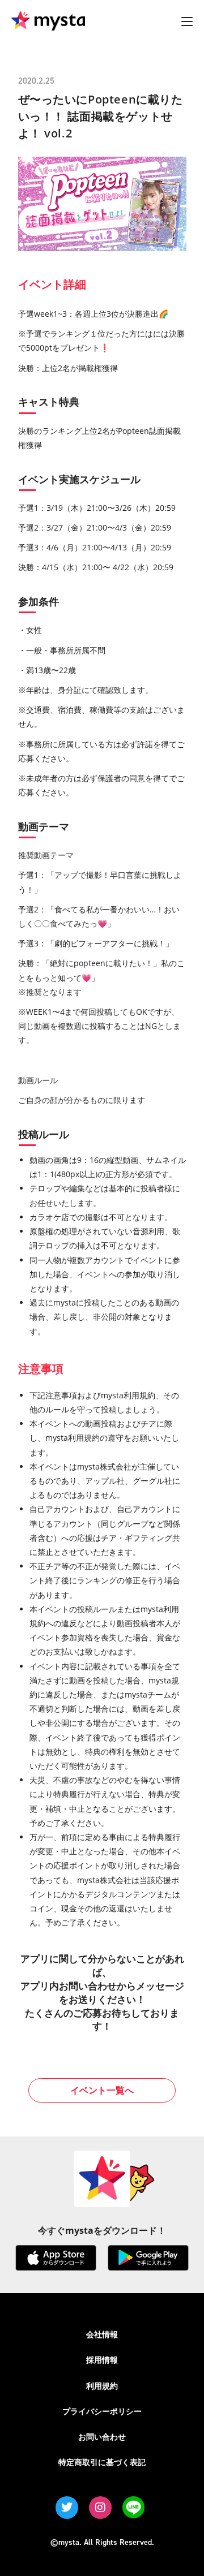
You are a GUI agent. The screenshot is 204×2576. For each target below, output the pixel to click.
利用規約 (102, 2386)
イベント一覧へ (102, 2090)
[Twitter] (67, 2508)
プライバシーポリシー (102, 2411)
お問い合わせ (102, 2437)
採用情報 (102, 2360)
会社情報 (102, 2334)
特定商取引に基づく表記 (102, 2462)
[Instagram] (100, 2508)
